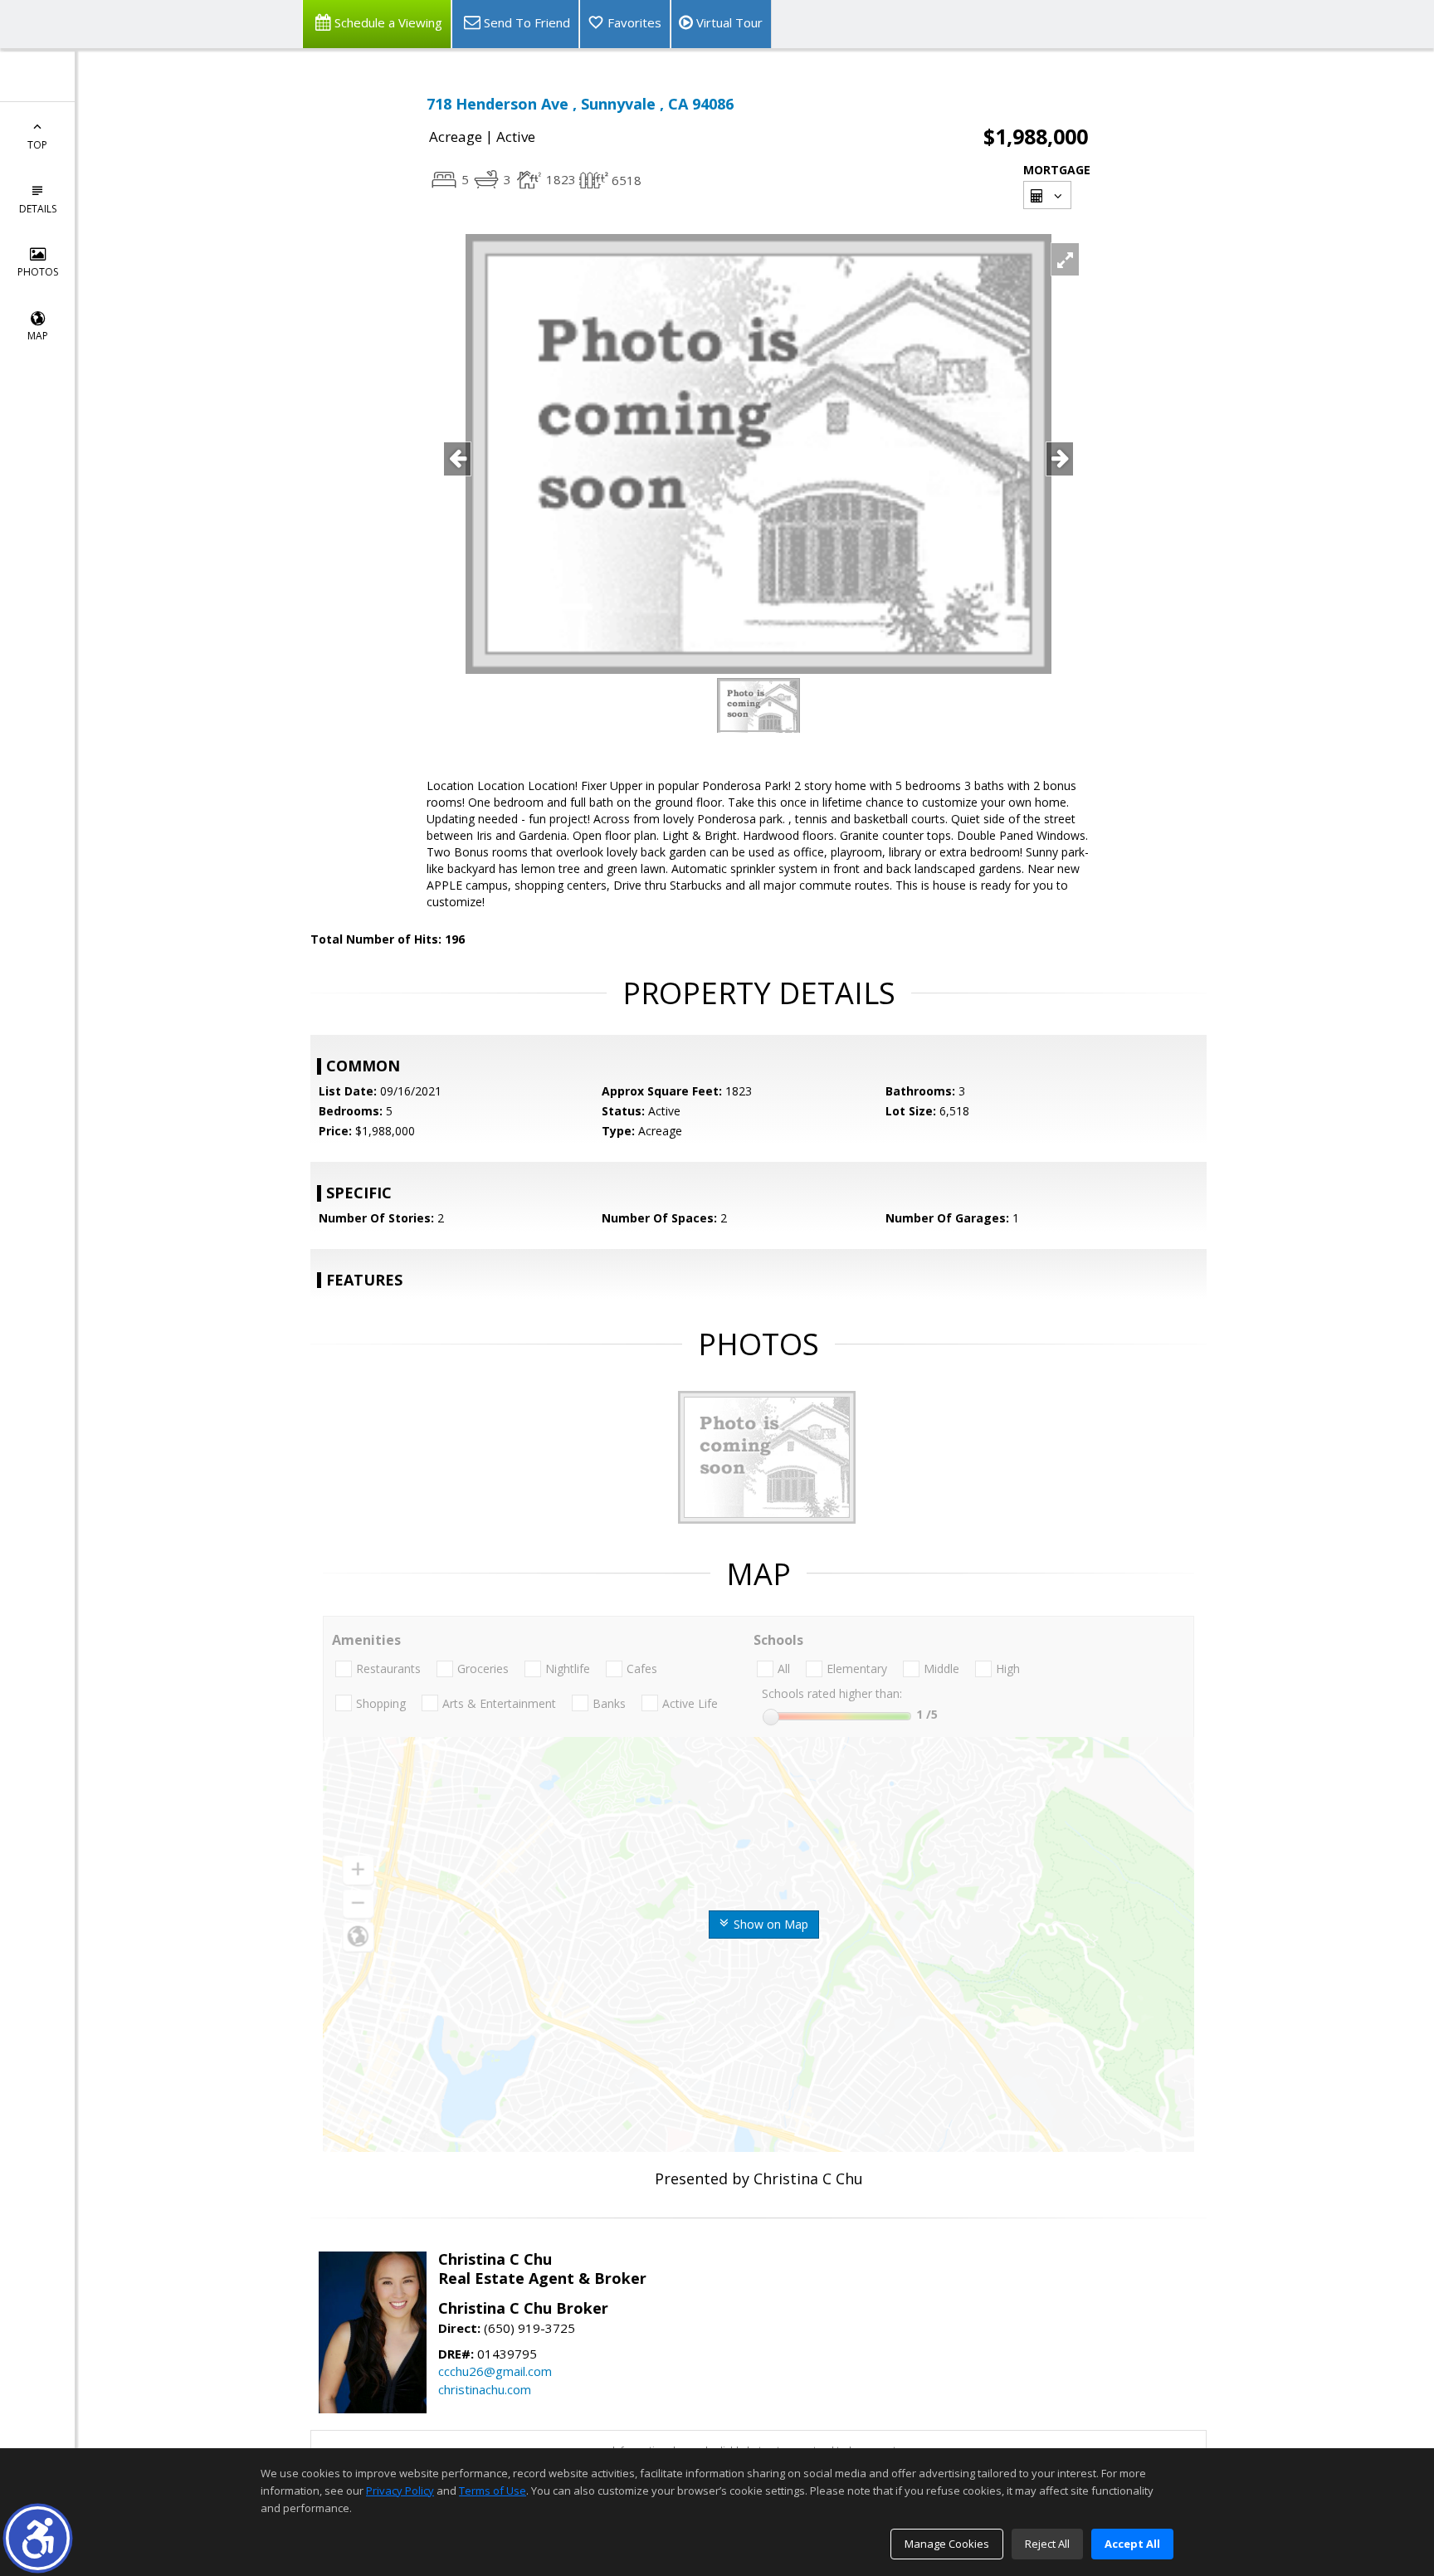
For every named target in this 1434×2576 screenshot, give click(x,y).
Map (38, 336)
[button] (38, 2538)
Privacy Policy (400, 2491)
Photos (38, 272)
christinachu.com (485, 2389)
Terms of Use (493, 2491)
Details (38, 209)
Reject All (1047, 2544)
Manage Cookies (947, 2544)
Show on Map (769, 1924)
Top (37, 145)
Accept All (1132, 2544)
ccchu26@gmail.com (495, 2371)
